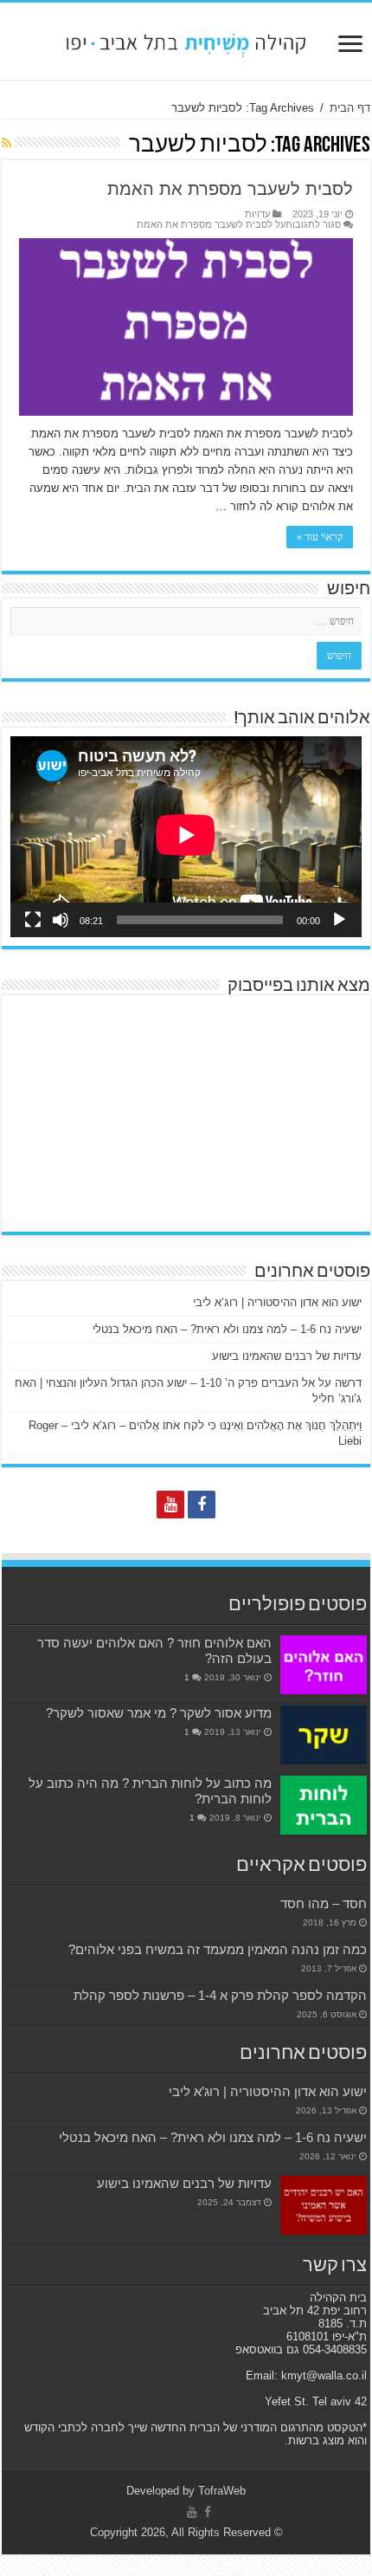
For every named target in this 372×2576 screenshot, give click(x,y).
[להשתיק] (61, 920)
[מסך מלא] (33, 920)
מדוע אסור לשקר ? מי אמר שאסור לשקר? (159, 1713)
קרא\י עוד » (320, 537)
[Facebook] (202, 1505)
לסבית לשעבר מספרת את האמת (230, 189)
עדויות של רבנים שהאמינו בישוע (287, 1356)
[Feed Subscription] (6, 143)
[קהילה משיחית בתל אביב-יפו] (186, 41)
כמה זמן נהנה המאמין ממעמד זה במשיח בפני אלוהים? (218, 1949)
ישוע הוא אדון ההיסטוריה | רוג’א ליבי (277, 1302)
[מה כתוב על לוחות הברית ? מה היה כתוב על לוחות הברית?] (324, 1805)
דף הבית (350, 108)
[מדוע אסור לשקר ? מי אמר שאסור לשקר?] (324, 1735)
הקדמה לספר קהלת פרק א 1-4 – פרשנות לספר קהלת (220, 1995)
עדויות (257, 214)
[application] (186, 836)
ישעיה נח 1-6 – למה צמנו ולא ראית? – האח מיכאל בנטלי (227, 1329)
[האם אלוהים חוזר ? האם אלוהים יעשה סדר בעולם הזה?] (324, 1665)
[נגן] (339, 920)
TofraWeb (222, 2491)
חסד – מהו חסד (324, 1903)
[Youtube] (170, 1505)
